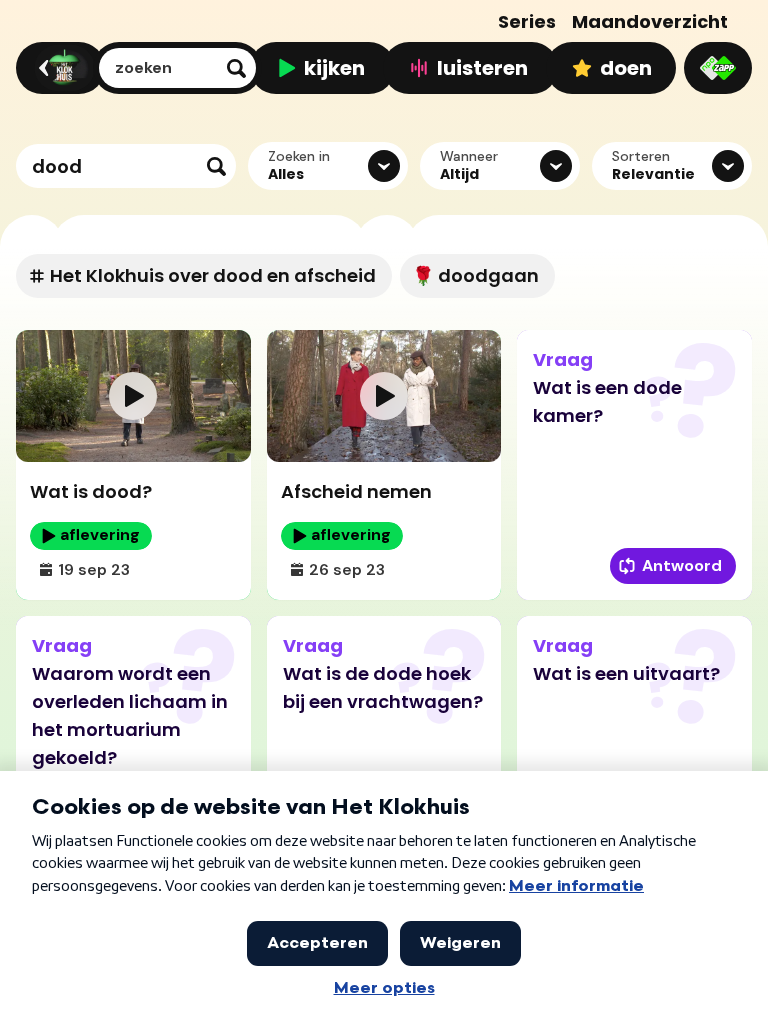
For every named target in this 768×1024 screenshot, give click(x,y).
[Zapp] (718, 68)
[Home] (57, 68)
